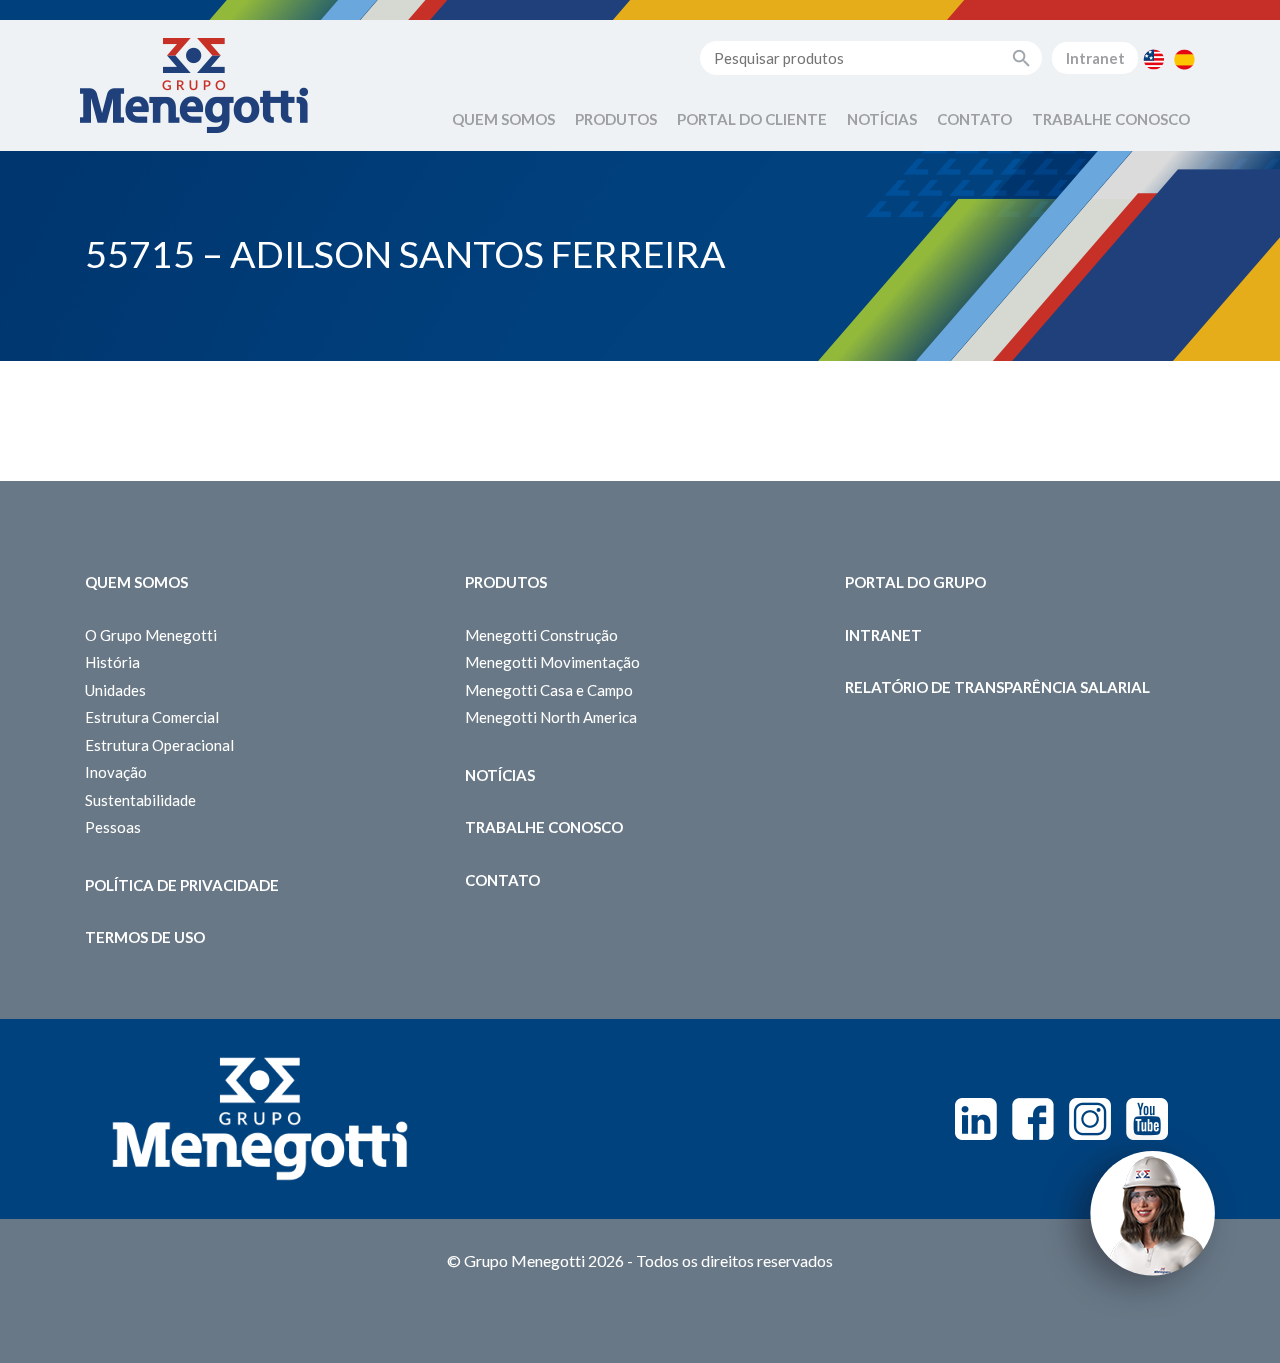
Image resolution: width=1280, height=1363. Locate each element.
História (112, 662)
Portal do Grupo (915, 582)
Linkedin (976, 1119)
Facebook (1033, 1119)
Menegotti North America (551, 717)
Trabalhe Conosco (1111, 119)
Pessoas (113, 827)
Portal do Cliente (752, 119)
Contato (974, 119)
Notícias (882, 119)
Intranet (1095, 58)
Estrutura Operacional (159, 745)
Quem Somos (503, 119)
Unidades (115, 690)
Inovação (116, 772)
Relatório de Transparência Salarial (997, 687)
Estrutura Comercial (152, 717)
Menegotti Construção (541, 635)
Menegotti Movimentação (552, 662)
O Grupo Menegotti (151, 635)
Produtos (616, 119)
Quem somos (136, 582)
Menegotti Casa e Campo (549, 690)
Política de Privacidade (182, 885)
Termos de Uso (145, 937)
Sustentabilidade (140, 800)
